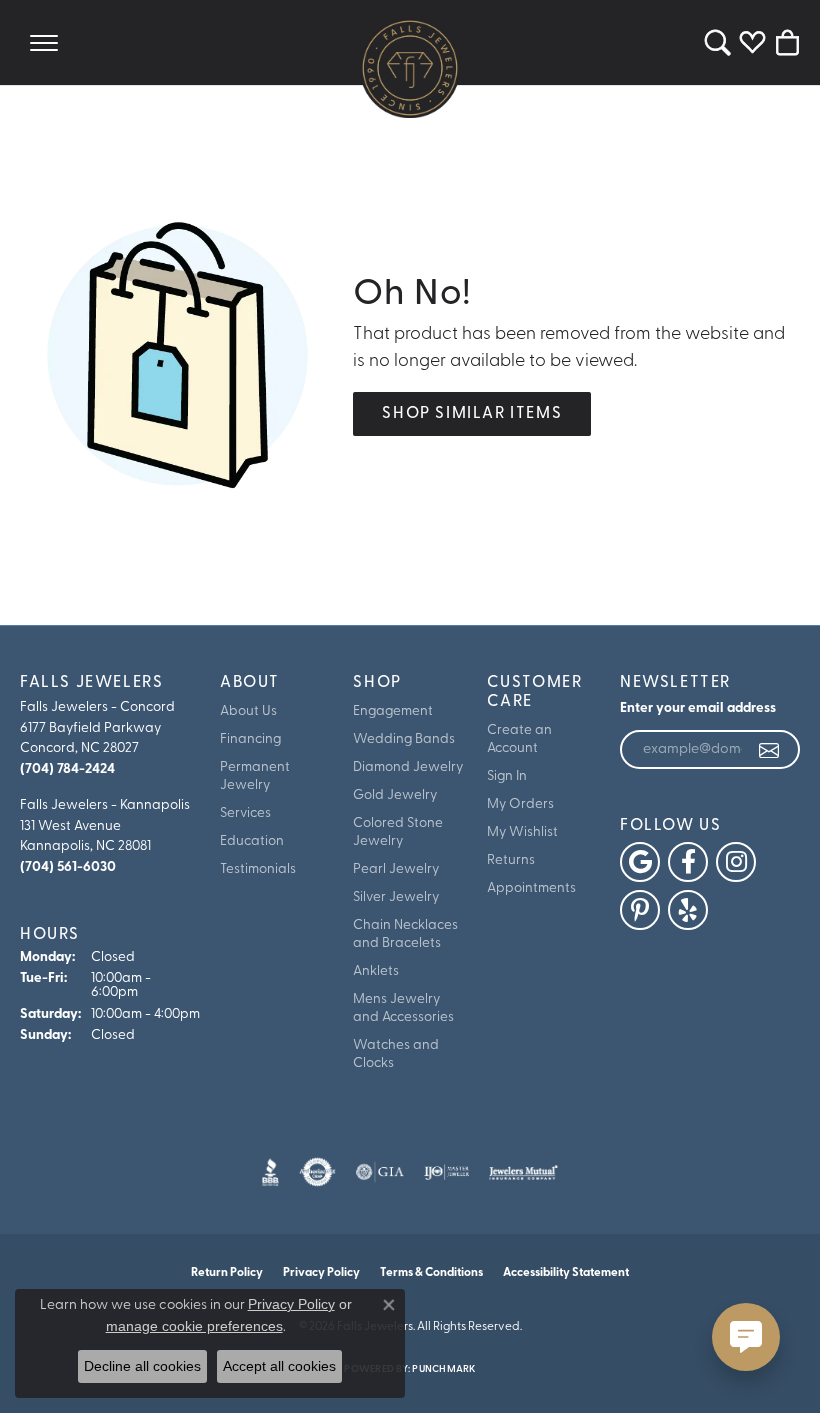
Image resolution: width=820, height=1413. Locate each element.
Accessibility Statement (566, 1273)
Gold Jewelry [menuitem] (395, 795)
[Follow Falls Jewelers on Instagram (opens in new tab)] (736, 862)
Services (245, 813)
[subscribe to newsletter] (770, 750)
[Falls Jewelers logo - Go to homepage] (410, 68)
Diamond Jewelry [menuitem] (408, 767)
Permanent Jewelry (255, 776)
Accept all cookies (279, 1366)
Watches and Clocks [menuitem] (396, 1054)
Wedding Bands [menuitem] (404, 739)
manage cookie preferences (194, 1326)
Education (252, 841)
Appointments (531, 888)
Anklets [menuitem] (376, 971)
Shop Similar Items (472, 414)
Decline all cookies (142, 1366)
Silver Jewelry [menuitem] (396, 897)
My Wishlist (522, 832)
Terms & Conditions (431, 1273)
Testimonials (258, 869)
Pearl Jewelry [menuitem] (396, 869)
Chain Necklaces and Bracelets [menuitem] (405, 934)
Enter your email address (698, 708)
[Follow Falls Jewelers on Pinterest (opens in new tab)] (640, 910)
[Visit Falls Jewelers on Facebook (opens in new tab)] (688, 862)
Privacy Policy (291, 1304)
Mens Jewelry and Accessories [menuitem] (403, 1008)
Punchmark (443, 1369)
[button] (717, 42)
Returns (511, 860)
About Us (248, 711)
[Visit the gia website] (380, 1172)
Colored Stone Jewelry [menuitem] (398, 832)
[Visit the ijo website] (446, 1172)
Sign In (507, 776)
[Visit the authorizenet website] (317, 1172)
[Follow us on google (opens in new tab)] (640, 862)
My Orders (520, 804)
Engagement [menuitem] (393, 711)
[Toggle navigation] (44, 42)
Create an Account (519, 739)
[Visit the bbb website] (270, 1172)
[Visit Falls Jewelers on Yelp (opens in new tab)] (688, 910)
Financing (250, 739)
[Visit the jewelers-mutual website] (523, 1172)
